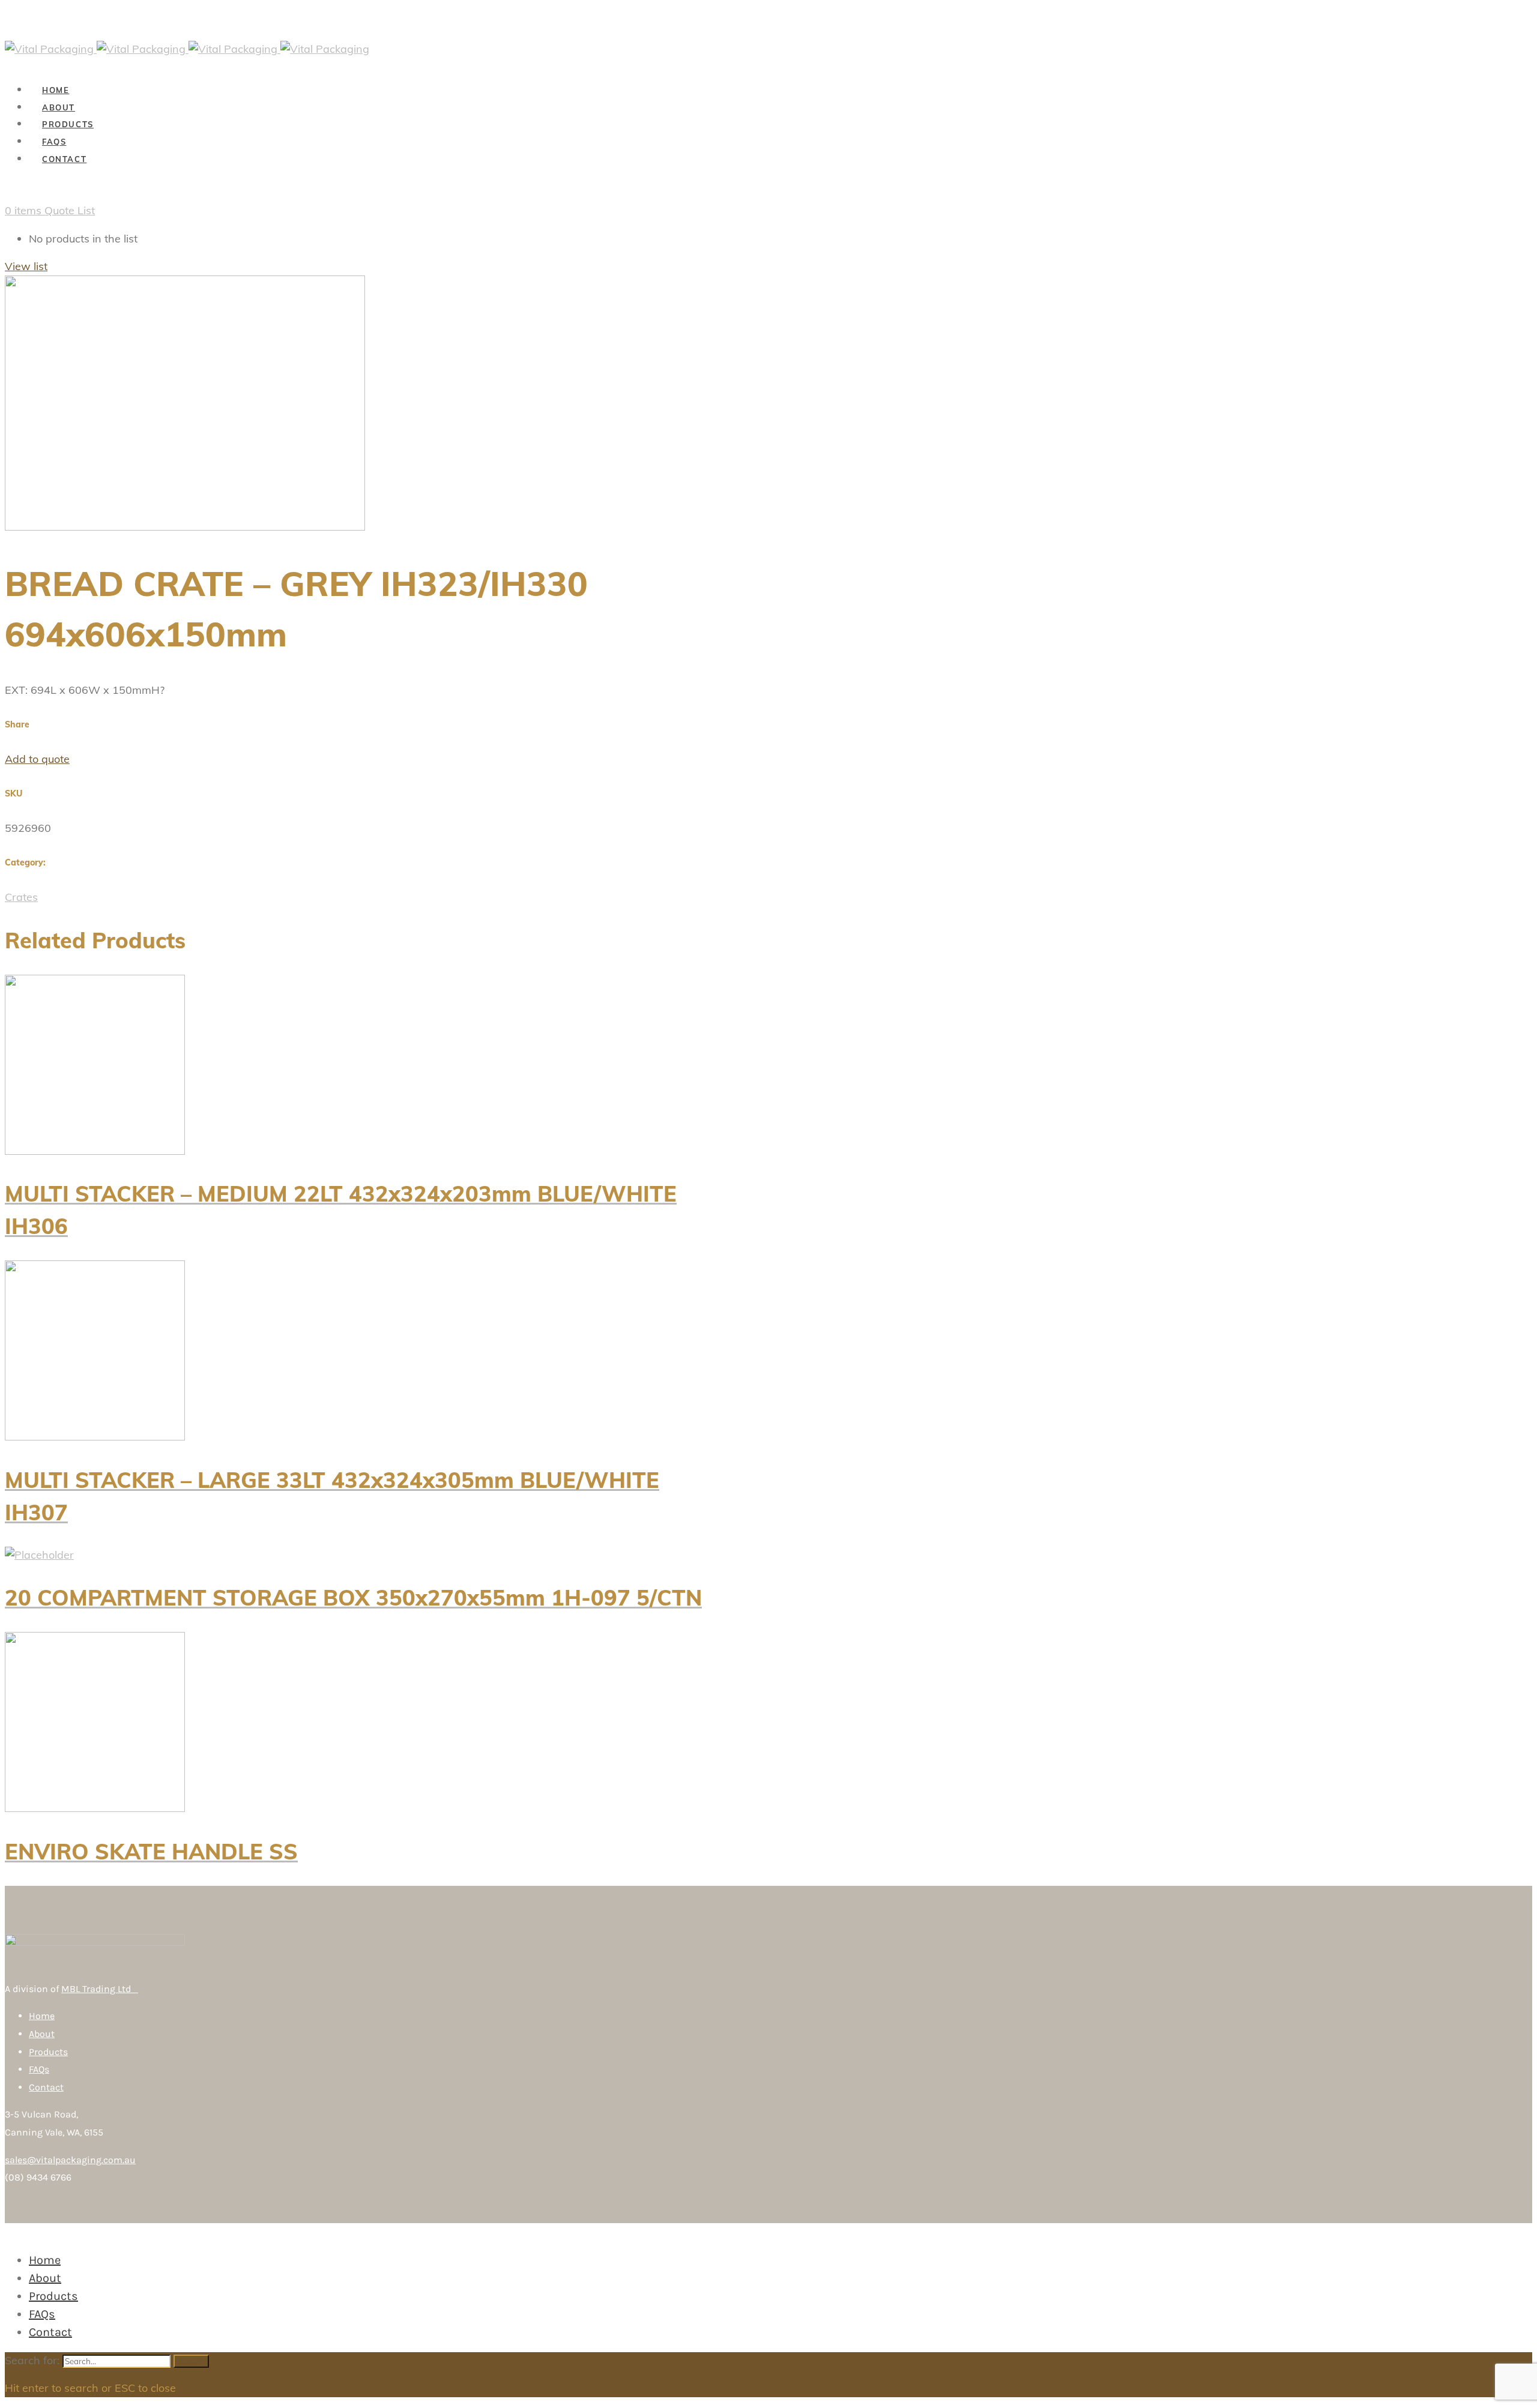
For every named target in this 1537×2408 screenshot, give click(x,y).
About (42, 2034)
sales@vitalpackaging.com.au (70, 2160)
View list (26, 266)
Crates (21, 897)
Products (48, 2052)
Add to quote (37, 759)
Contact (46, 2087)
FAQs (39, 2069)
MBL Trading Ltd (100, 1989)
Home (42, 2016)
